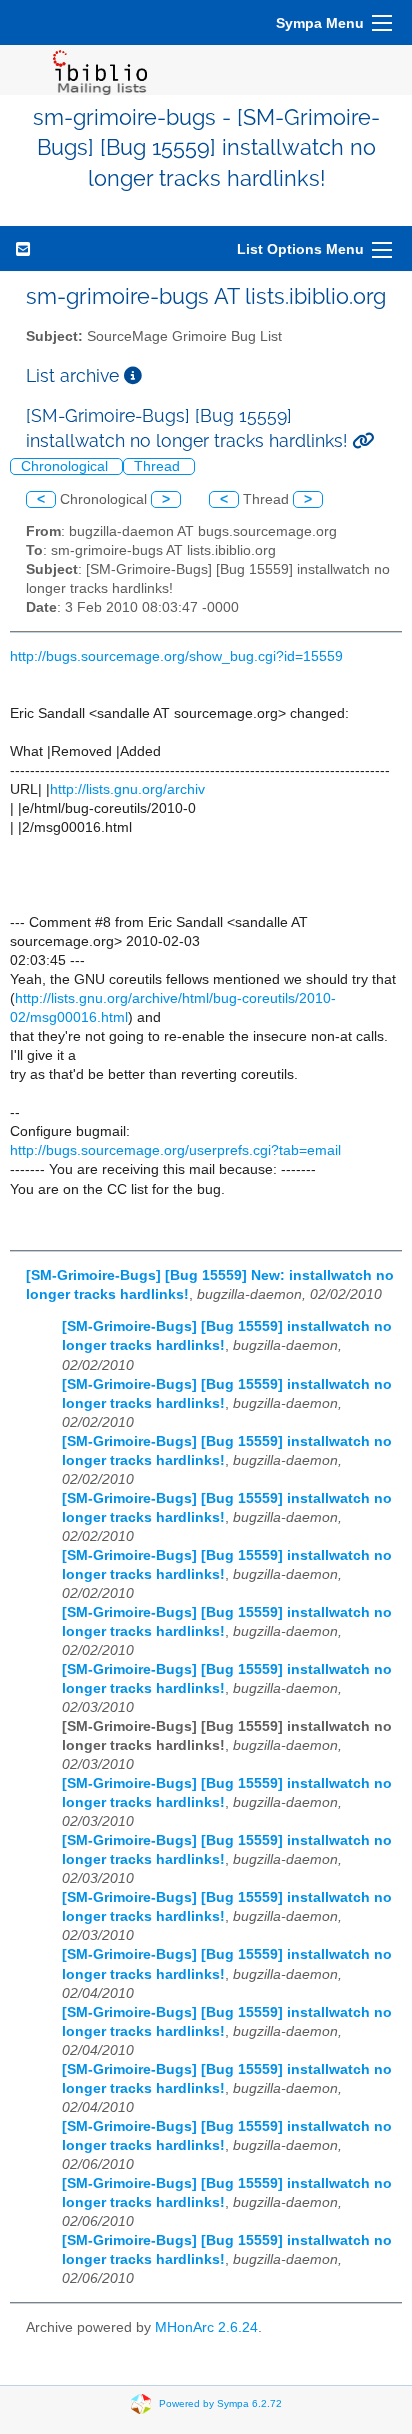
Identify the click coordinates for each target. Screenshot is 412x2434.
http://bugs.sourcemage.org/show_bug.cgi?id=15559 (176, 656)
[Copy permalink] (363, 440)
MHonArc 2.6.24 (206, 2327)
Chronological (66, 466)
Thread (159, 466)
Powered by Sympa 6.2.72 (220, 2402)
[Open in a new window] (133, 375)
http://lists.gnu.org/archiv (127, 789)
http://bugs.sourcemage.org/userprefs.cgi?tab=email (175, 1150)
